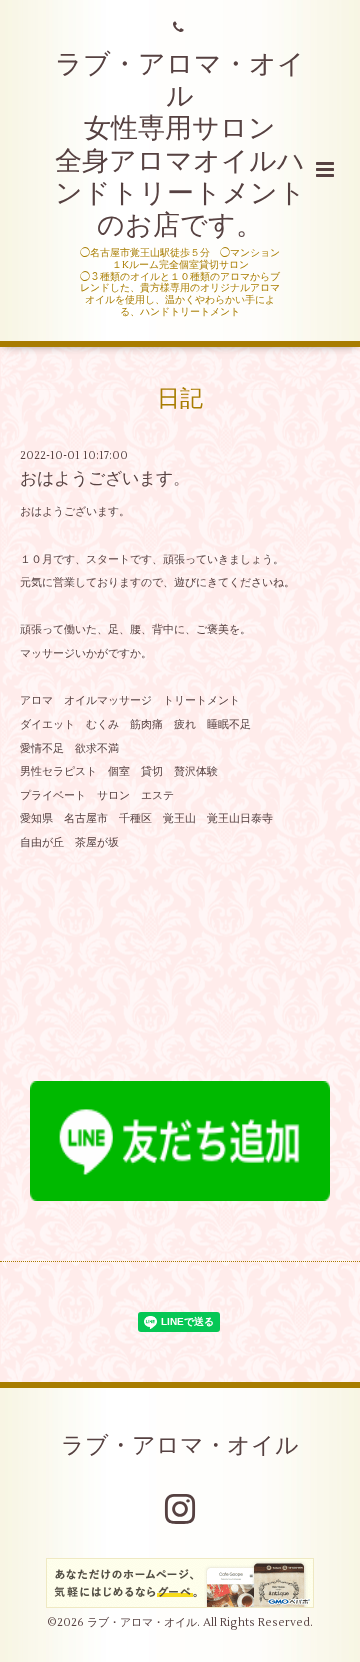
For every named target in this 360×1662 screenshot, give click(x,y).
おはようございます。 (105, 479)
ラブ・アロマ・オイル (180, 1446)
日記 (180, 398)
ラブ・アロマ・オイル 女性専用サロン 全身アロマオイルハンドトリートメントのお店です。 (180, 145)
